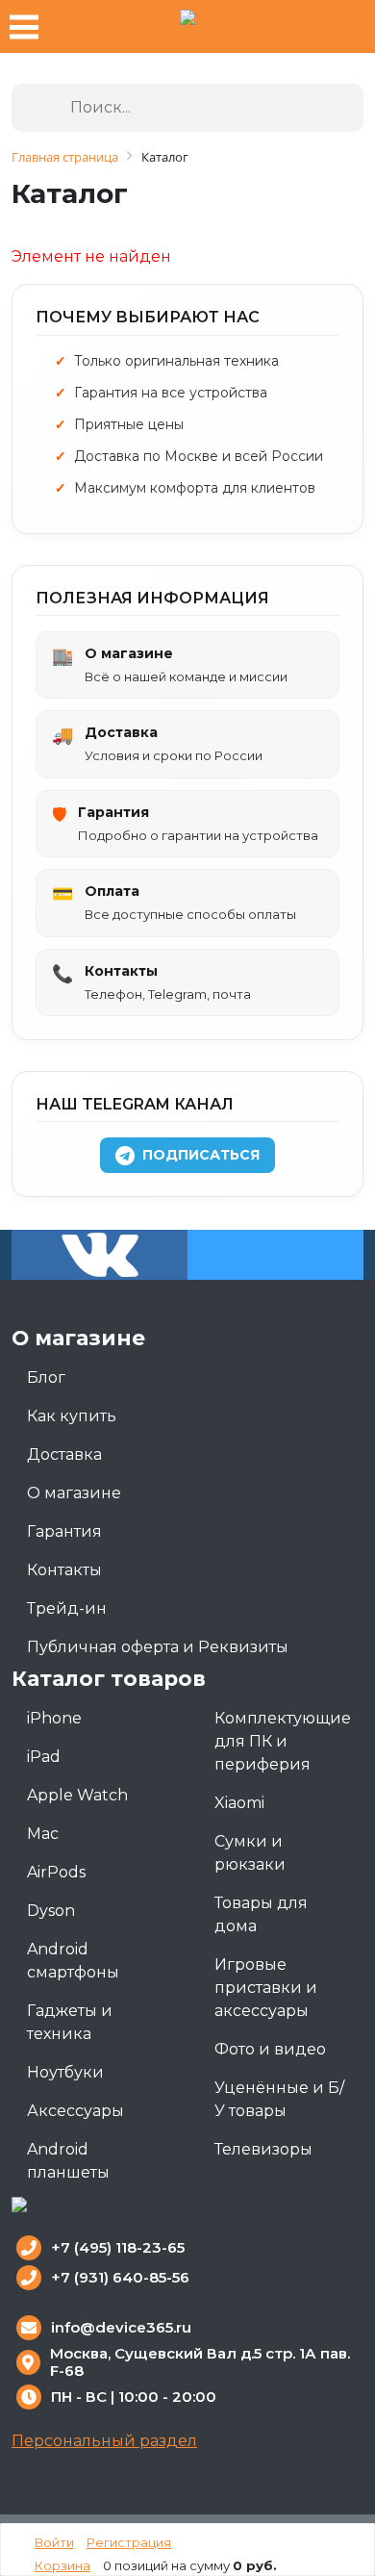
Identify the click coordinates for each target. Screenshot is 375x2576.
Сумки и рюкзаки (250, 1853)
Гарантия (64, 1531)
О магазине (74, 1493)
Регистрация (129, 2542)
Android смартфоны (73, 1961)
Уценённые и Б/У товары (279, 2099)
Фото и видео (270, 2049)
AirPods (56, 1872)
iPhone (54, 1718)
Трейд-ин (67, 1608)
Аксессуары (75, 2111)
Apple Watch (77, 1795)
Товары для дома (261, 1914)
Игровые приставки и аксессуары (266, 1988)
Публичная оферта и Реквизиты (158, 1647)
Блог (46, 1377)
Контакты (64, 1570)
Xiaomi (239, 1803)
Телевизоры (263, 2149)
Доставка (64, 1454)
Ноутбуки (65, 2072)
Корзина (62, 2565)
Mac (43, 1834)
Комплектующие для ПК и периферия (283, 1741)
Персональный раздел (104, 2441)
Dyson (51, 1911)
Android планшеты (68, 2161)
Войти (54, 2542)
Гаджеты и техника (70, 2022)
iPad (44, 1757)
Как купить (72, 1416)
